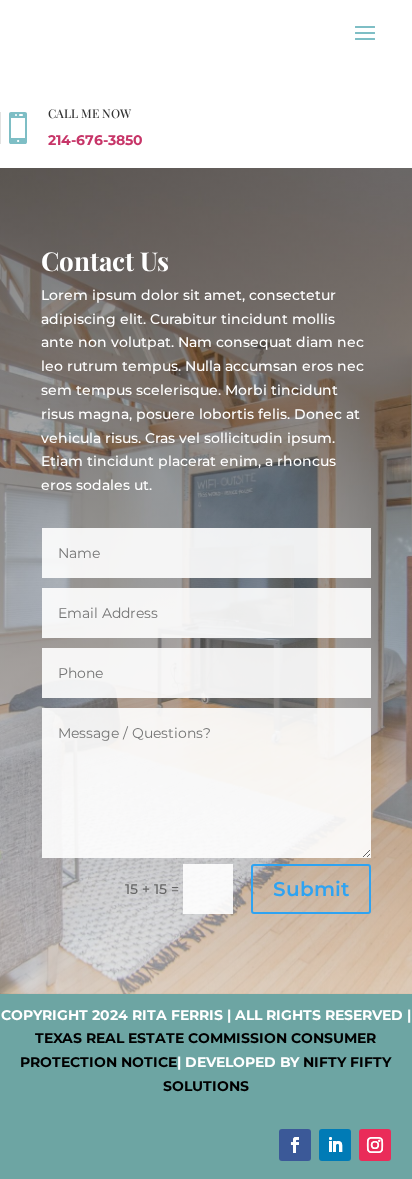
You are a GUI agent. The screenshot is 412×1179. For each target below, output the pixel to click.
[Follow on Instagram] (375, 1145)
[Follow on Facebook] (295, 1145)
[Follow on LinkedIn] (335, 1145)
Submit (311, 889)
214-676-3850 (95, 140)
